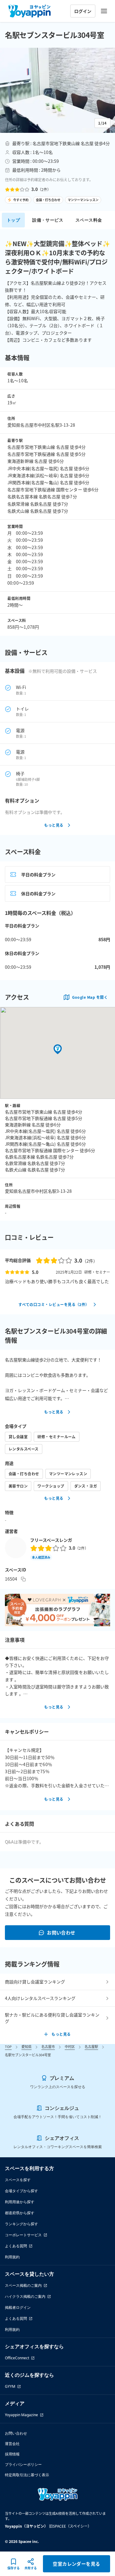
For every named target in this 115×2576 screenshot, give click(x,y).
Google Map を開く (90, 997)
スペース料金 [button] (89, 220)
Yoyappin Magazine (21, 2415)
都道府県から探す (20, 2213)
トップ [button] (13, 220)
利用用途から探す (20, 2202)
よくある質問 (16, 2246)
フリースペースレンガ (51, 1540)
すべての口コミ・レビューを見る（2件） (54, 1304)
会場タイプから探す (21, 2191)
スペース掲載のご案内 (23, 2285)
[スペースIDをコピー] (23, 1579)
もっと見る (54, 825)
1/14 (102, 123)
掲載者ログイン (18, 2307)
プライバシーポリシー (23, 2464)
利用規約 (12, 2257)
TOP (8, 2046)
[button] (57, 90)
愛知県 (27, 2046)
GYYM (10, 2386)
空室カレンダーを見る (77, 2564)
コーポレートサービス (23, 2235)
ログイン (83, 11)
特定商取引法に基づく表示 (27, 2475)
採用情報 (12, 2454)
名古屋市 (48, 2046)
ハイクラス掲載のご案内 (25, 2296)
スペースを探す (18, 2180)
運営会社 (12, 2444)
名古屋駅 (91, 2046)
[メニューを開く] (104, 11)
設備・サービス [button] (48, 220)
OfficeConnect (17, 2358)
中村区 (70, 2046)
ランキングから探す (21, 2224)
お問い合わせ (61, 1932)
